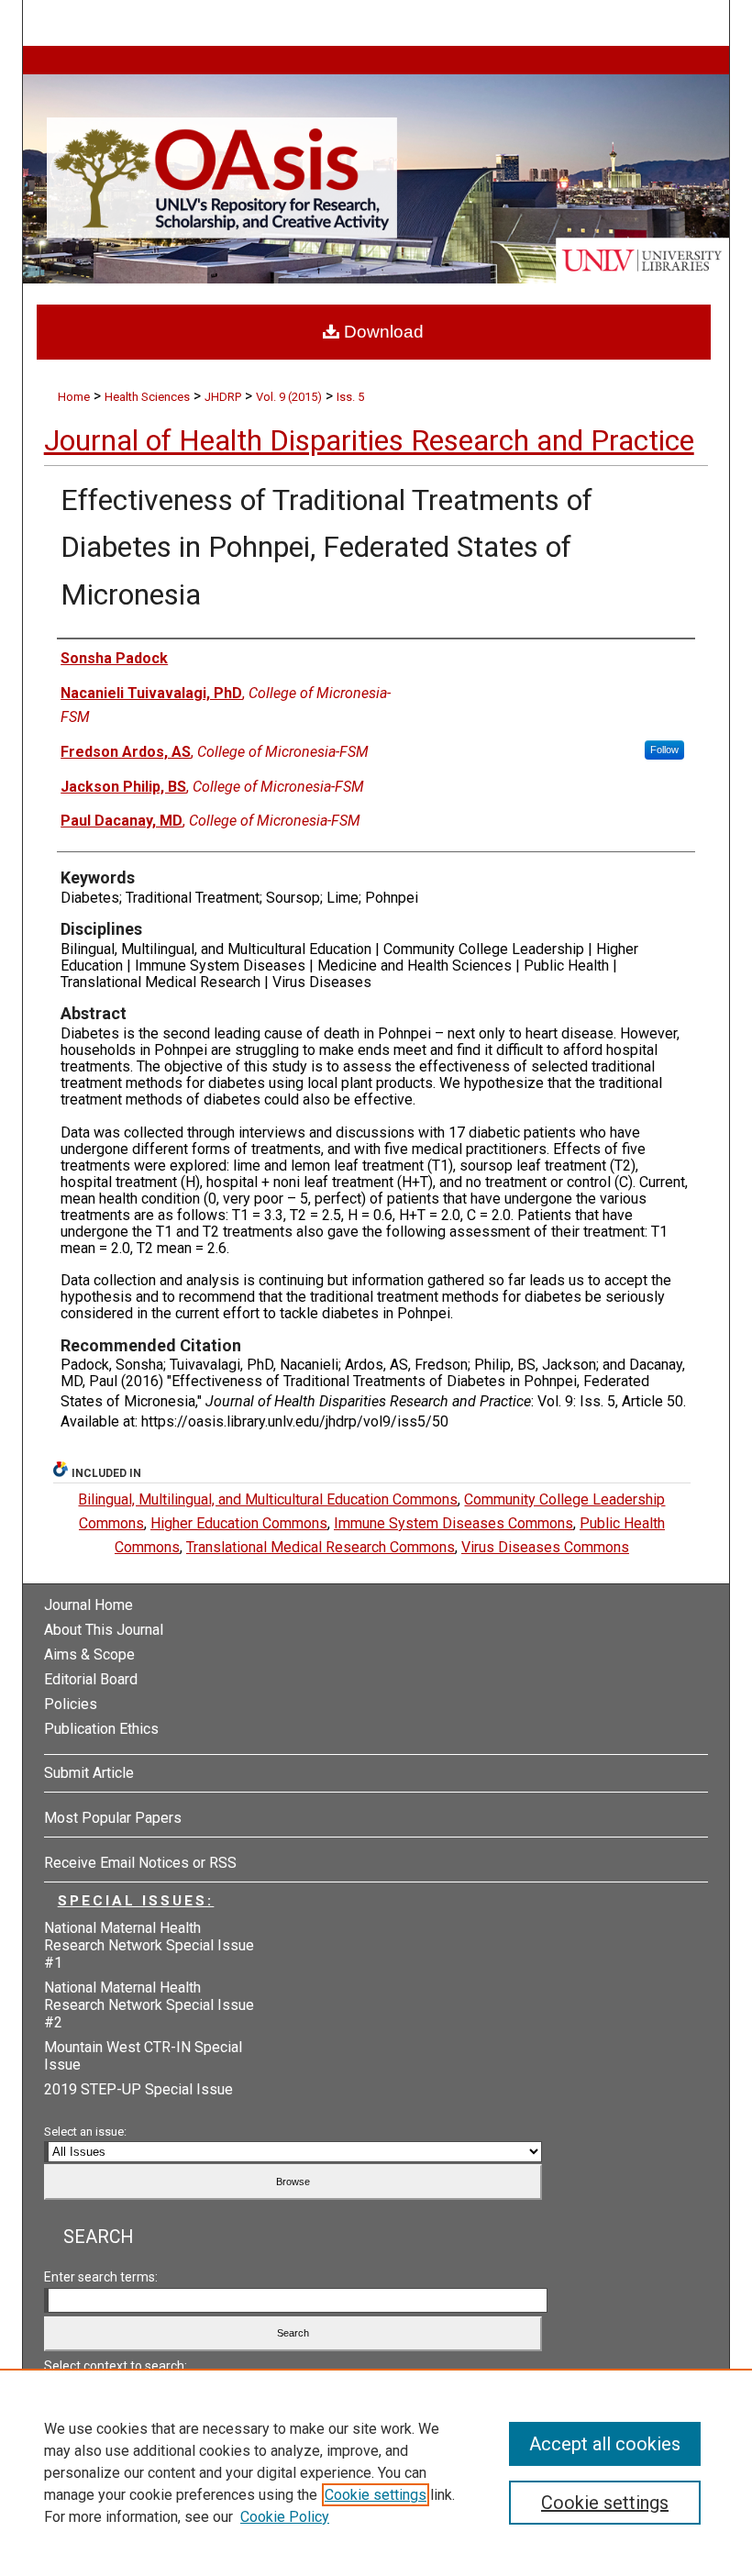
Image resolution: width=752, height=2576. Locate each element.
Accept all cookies (605, 2444)
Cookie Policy (285, 2517)
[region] (376, 2472)
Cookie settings (376, 2495)
